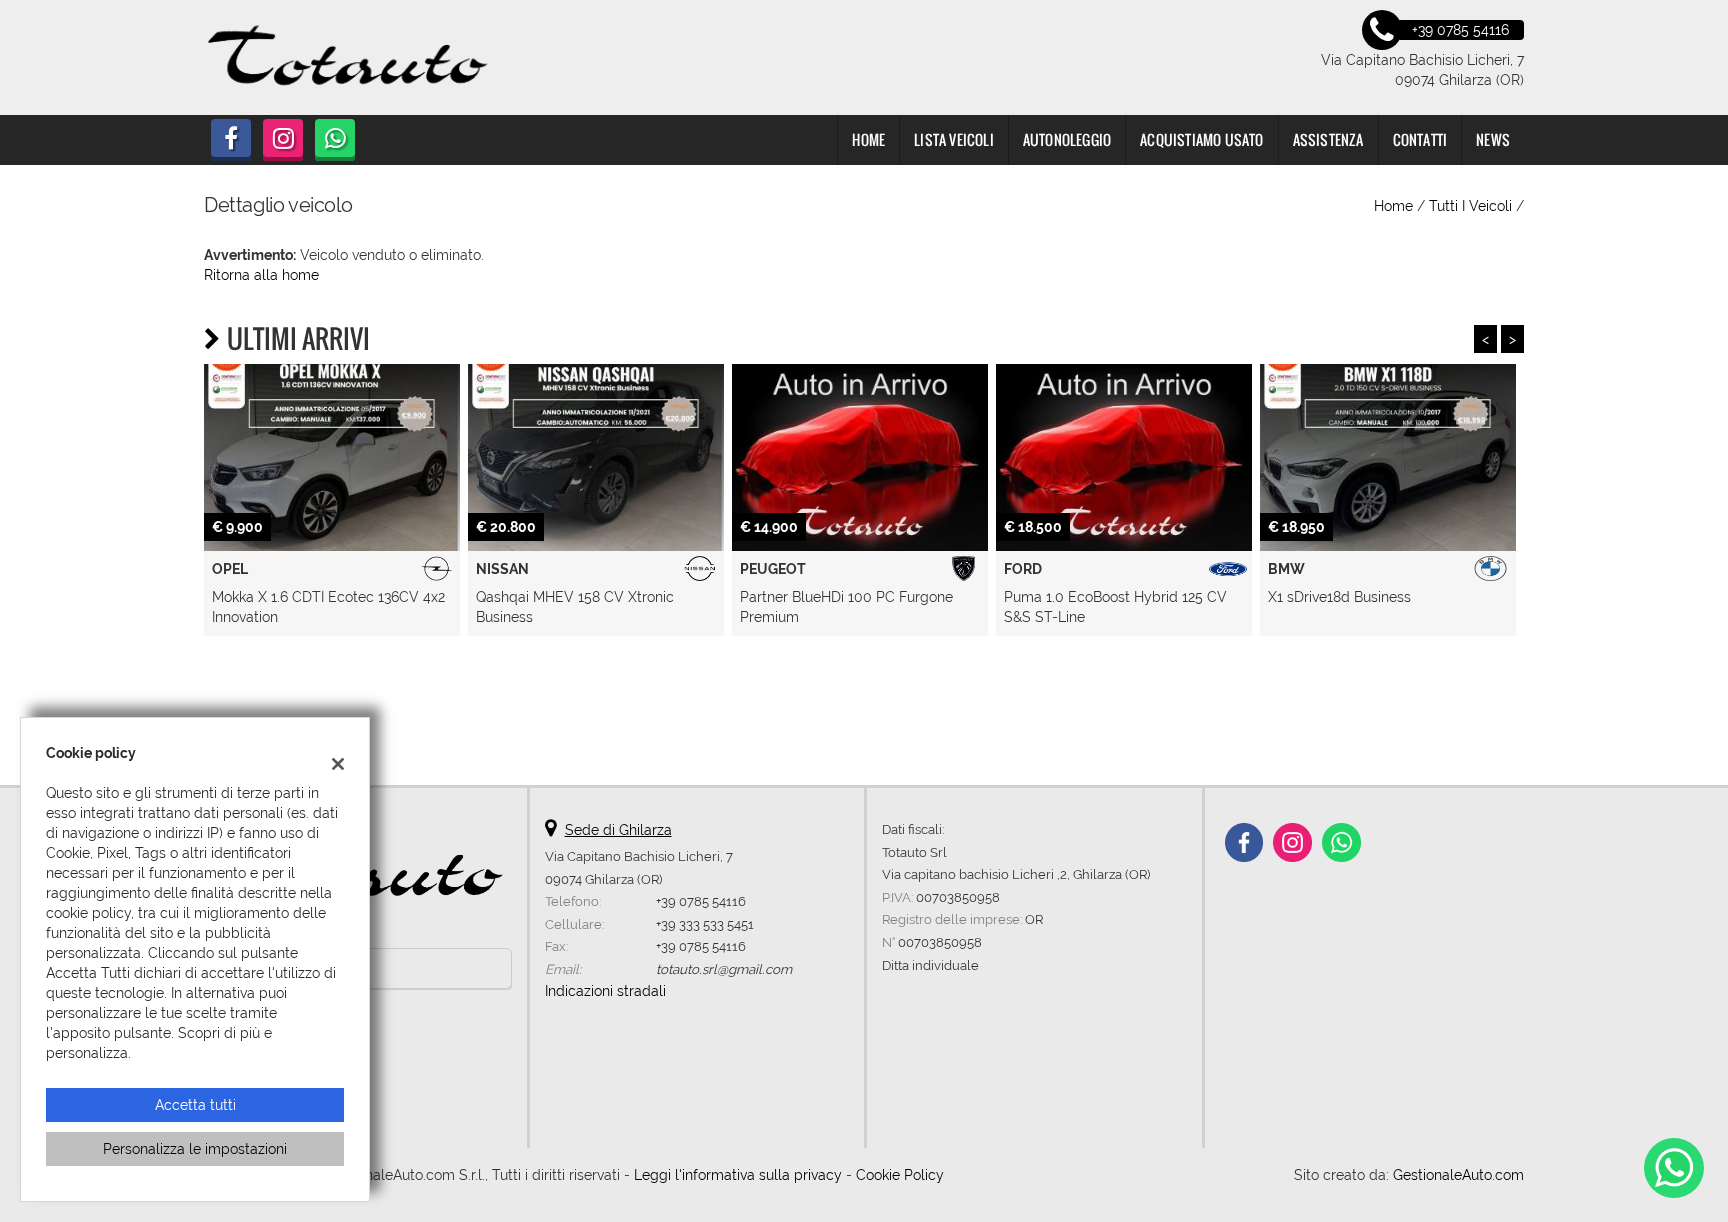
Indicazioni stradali (605, 991)
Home (868, 139)
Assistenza (1328, 139)
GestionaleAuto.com (1458, 1175)
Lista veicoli (954, 139)
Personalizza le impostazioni (195, 1149)
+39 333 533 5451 (705, 924)
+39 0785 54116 (701, 901)
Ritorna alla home (261, 275)
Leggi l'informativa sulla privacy (738, 1175)
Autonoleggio (1067, 139)
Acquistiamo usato (1201, 139)
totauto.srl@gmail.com (724, 969)
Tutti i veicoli (1470, 206)
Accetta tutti (195, 1105)
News (1493, 139)
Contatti (1420, 139)
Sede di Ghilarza (618, 830)
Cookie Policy (900, 1175)
